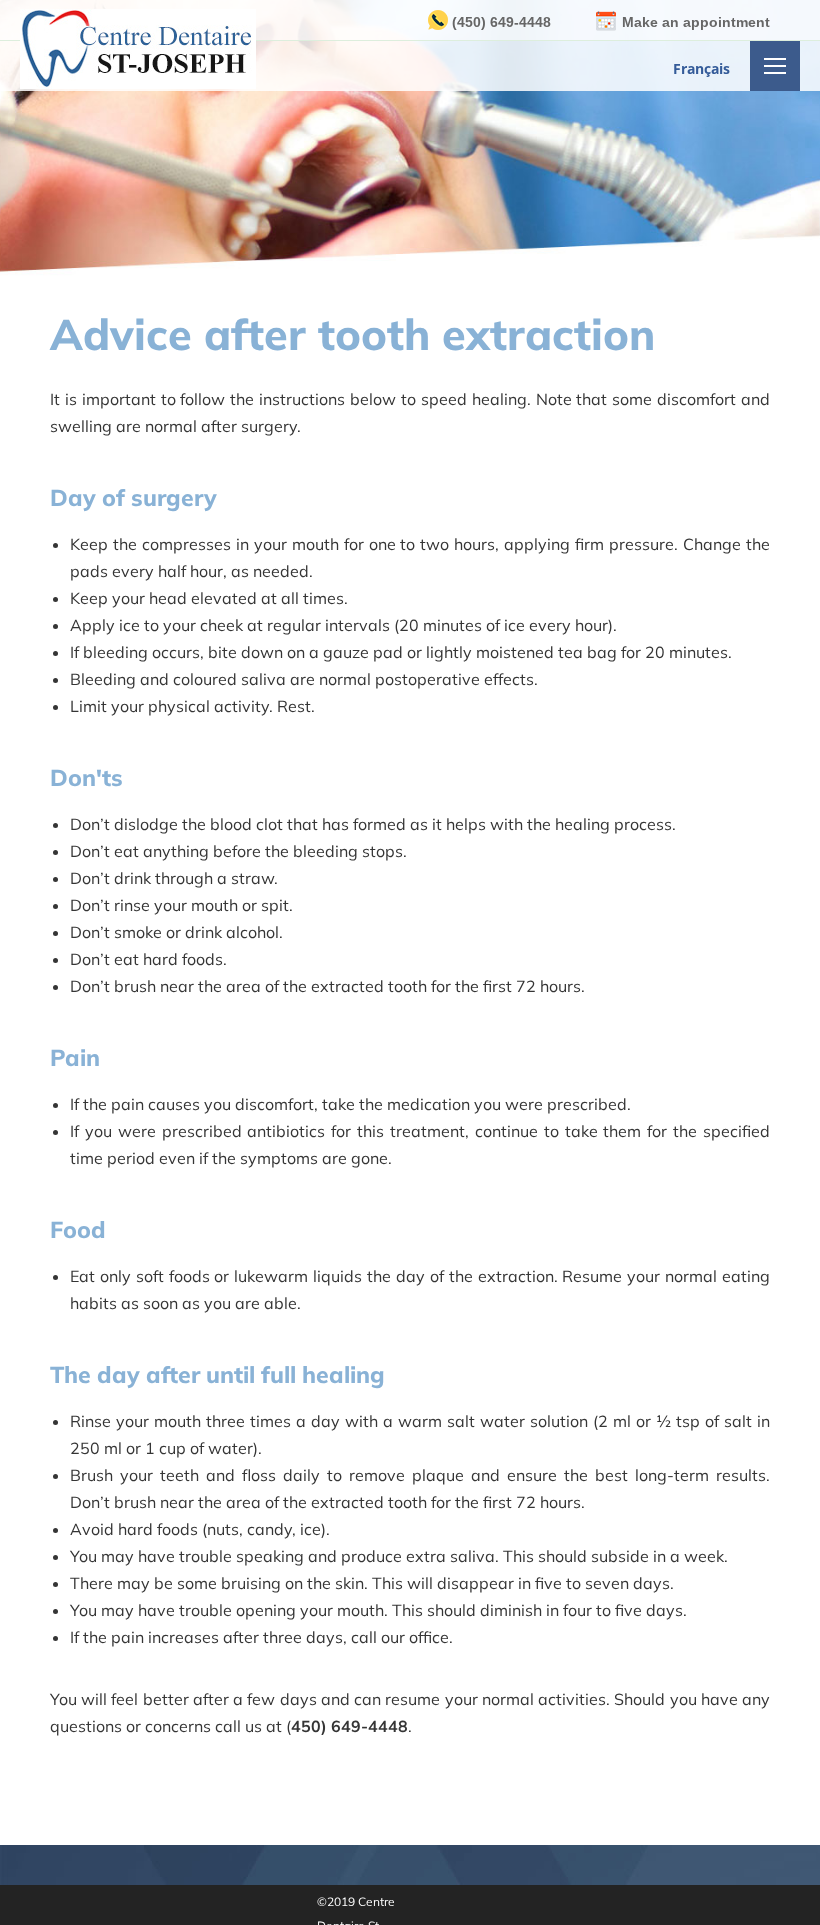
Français (701, 68)
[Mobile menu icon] (775, 66)
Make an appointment (696, 22)
